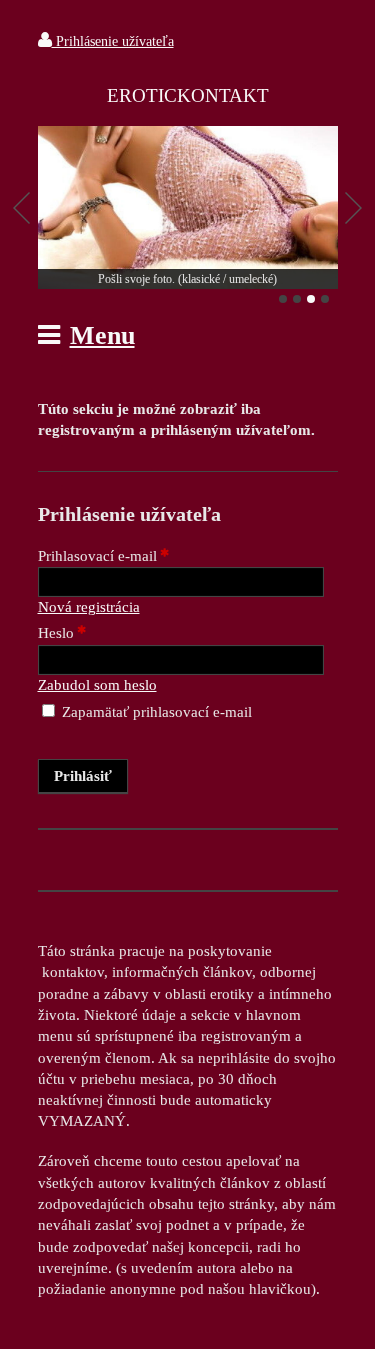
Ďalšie (354, 208)
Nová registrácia (89, 607)
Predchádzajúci (22, 208)
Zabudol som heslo (97, 685)
